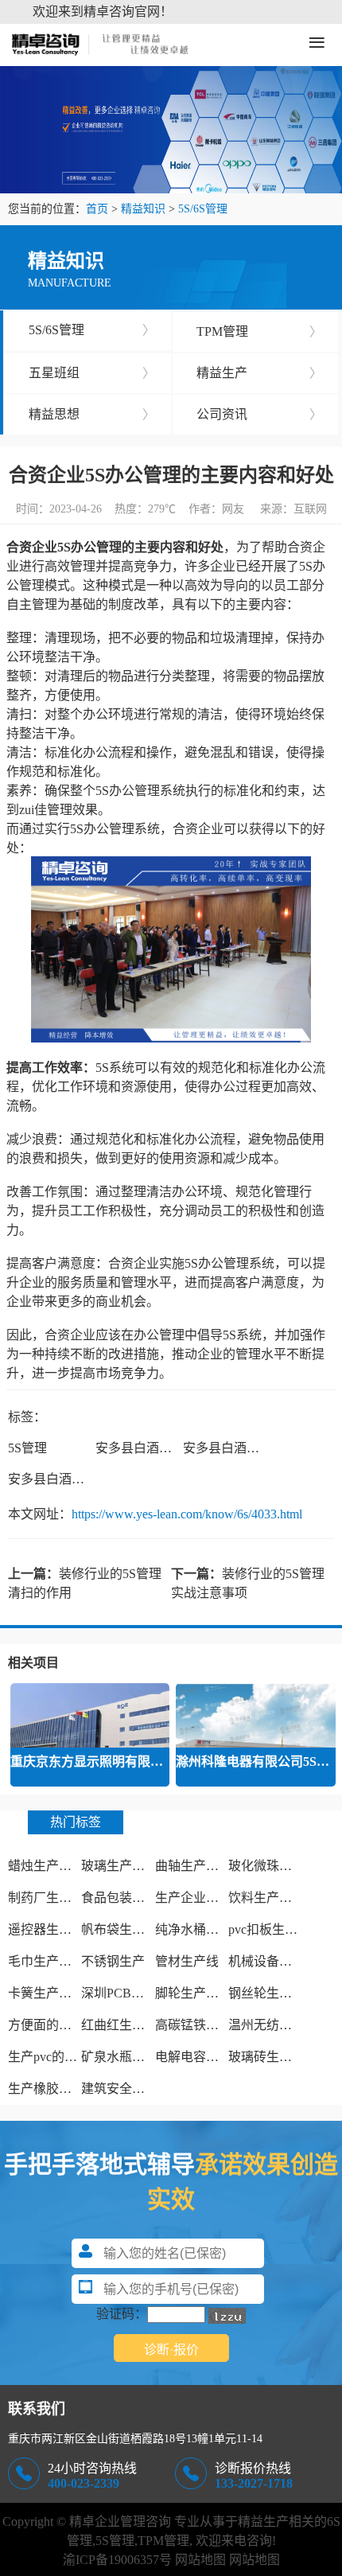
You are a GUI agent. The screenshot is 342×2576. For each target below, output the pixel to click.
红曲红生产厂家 (126, 2025)
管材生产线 (187, 1961)
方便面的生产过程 (59, 2025)
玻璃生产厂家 (119, 1866)
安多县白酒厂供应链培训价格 (178, 1448)
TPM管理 (260, 331)
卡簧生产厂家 (46, 1993)
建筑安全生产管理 (132, 2089)
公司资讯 (260, 414)
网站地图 (200, 2560)
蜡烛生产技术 (46, 1866)
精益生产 (260, 373)
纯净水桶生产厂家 (206, 1929)
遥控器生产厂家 (52, 1929)
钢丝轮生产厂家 (273, 1993)
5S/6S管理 (203, 209)
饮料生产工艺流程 (279, 1898)
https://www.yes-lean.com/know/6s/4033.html (187, 1514)
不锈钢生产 (113, 1961)
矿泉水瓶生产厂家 (132, 2057)
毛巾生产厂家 (46, 1961)
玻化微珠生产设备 (279, 1866)
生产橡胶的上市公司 (65, 2089)
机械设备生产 (266, 1961)
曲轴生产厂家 (193, 1866)
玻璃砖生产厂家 (273, 2057)
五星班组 (92, 373)
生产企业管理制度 (206, 1898)
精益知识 (143, 209)
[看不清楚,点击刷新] (227, 2316)
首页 (97, 209)
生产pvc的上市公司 (62, 2057)
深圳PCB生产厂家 (132, 1993)
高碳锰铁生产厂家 (206, 2025)
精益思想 (92, 414)
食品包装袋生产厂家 (138, 1898)
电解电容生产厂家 (206, 2057)
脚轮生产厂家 (193, 1993)
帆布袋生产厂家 (126, 1929)
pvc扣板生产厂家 (276, 1929)
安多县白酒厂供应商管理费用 (91, 1479)
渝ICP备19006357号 (117, 2560)
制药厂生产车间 (52, 1898)
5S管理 (27, 1448)
